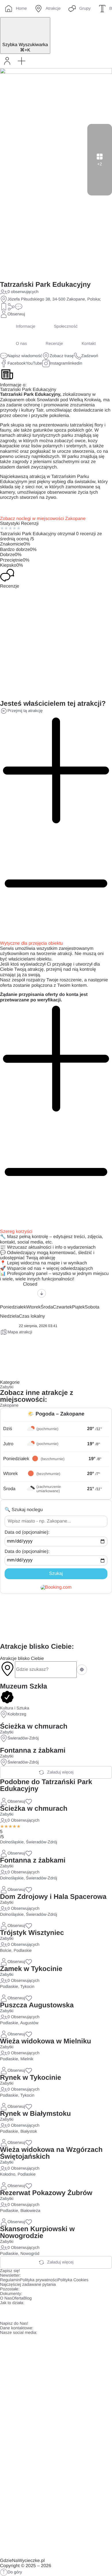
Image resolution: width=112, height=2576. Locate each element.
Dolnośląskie (12, 1842)
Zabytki (7, 1387)
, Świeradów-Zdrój (40, 1842)
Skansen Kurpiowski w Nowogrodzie (37, 2232)
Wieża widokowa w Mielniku (46, 2041)
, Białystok (28, 2132)
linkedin (75, 363)
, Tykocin (26, 1987)
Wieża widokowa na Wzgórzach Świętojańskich (51, 2153)
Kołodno (8, 2174)
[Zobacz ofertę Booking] (56, 1587)
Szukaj (56, 1574)
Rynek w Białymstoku (35, 2114)
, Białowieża (29, 2211)
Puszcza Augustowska (37, 2005)
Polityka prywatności (39, 2280)
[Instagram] (23, 2312)
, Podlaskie (22, 1951)
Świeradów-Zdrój (23, 1738)
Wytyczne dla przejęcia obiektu (32, 943)
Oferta (18, 2298)
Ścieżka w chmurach (34, 1726)
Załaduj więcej (60, 1772)
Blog (27, 2298)
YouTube (34, 363)
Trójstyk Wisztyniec (32, 1933)
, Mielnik (26, 2059)
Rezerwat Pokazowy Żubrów (46, 2193)
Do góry (15, 2572)
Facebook (17, 363)
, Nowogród (29, 2254)
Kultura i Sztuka (15, 1708)
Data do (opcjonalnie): (27, 1552)
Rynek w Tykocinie (31, 2078)
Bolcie (6, 1951)
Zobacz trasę (62, 356)
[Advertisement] (56, 1618)
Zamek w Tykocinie (31, 1969)
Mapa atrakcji (20, 1332)
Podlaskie (9, 1987)
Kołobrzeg (17, 1714)
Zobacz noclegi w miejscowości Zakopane (43, 519)
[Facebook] (7, 2312)
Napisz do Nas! (14, 2324)
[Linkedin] (54, 2312)
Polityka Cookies (73, 2280)
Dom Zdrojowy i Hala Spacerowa (53, 1897)
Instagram (59, 363)
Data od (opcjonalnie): (27, 1532)
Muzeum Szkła (24, 1686)
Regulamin (10, 2280)
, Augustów (28, 2023)
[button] (22, 61)
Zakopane (9, 1405)
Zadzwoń (90, 356)
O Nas (6, 2298)
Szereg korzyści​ (16, 1232)
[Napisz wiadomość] (19, 307)
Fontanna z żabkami (33, 1750)
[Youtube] (38, 2312)
